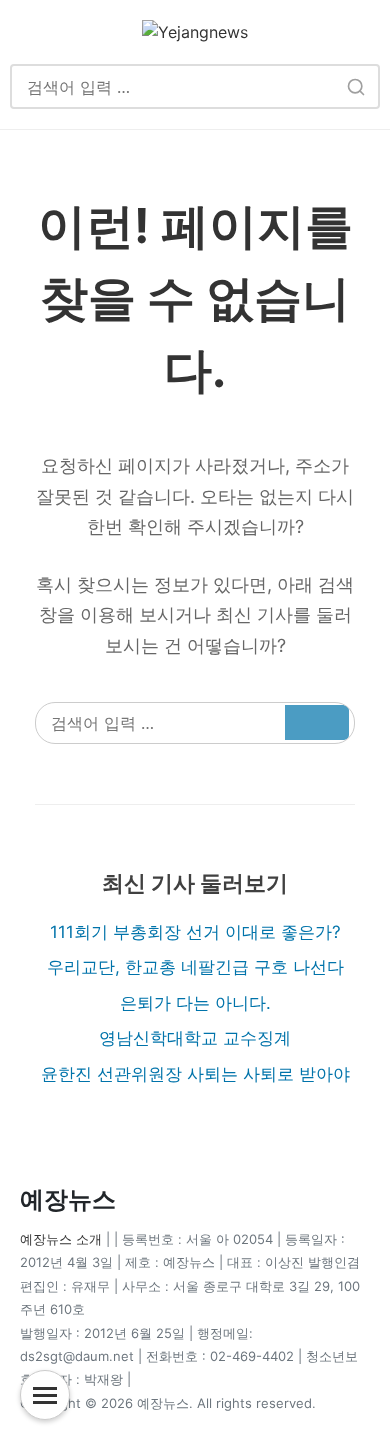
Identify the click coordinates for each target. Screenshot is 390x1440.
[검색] (355, 86)
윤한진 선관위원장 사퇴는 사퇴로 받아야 (195, 1074)
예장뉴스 (68, 1199)
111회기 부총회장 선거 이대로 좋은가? (195, 932)
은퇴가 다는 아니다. (195, 1003)
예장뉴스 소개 (61, 1239)
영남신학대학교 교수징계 (195, 1038)
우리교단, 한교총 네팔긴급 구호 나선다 (195, 967)
